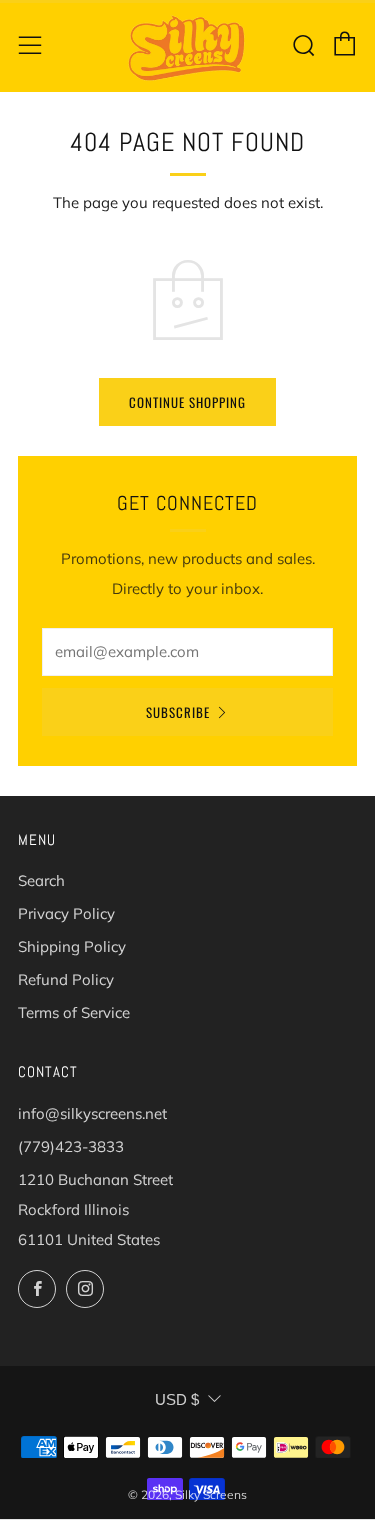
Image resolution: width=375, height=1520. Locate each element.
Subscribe (178, 712)
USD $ (177, 1399)
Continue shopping (187, 402)
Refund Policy (66, 979)
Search (41, 880)
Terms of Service (74, 1012)
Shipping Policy (72, 946)
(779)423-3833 (71, 1146)
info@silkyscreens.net (92, 1113)
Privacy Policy (66, 913)
